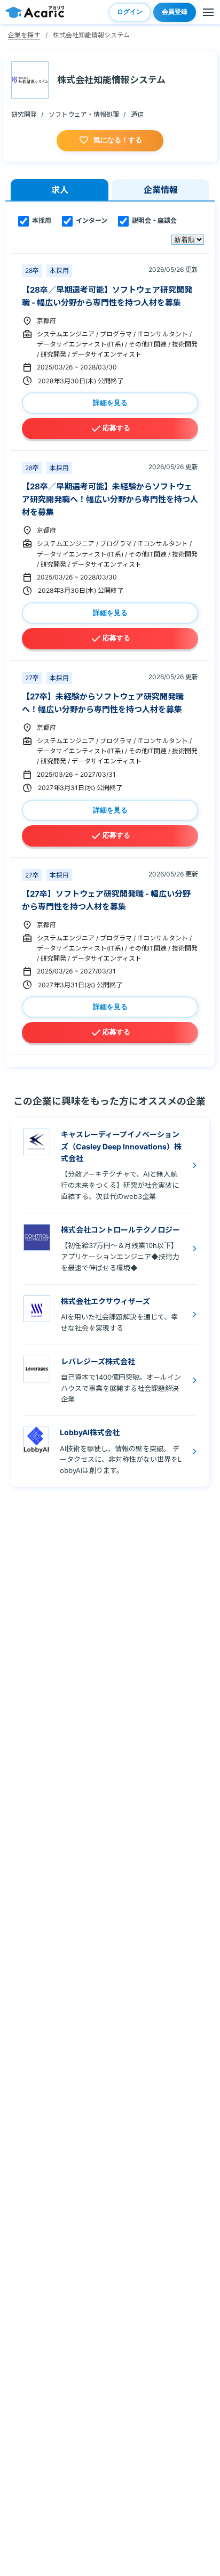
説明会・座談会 (154, 221)
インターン (91, 221)
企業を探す (24, 35)
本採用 (41, 221)
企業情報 (161, 190)
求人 (60, 190)
